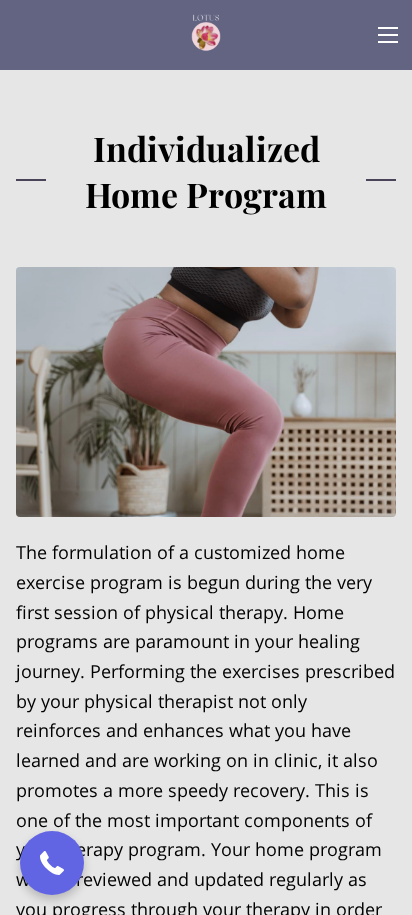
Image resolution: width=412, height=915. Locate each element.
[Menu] (388, 35)
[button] (52, 863)
